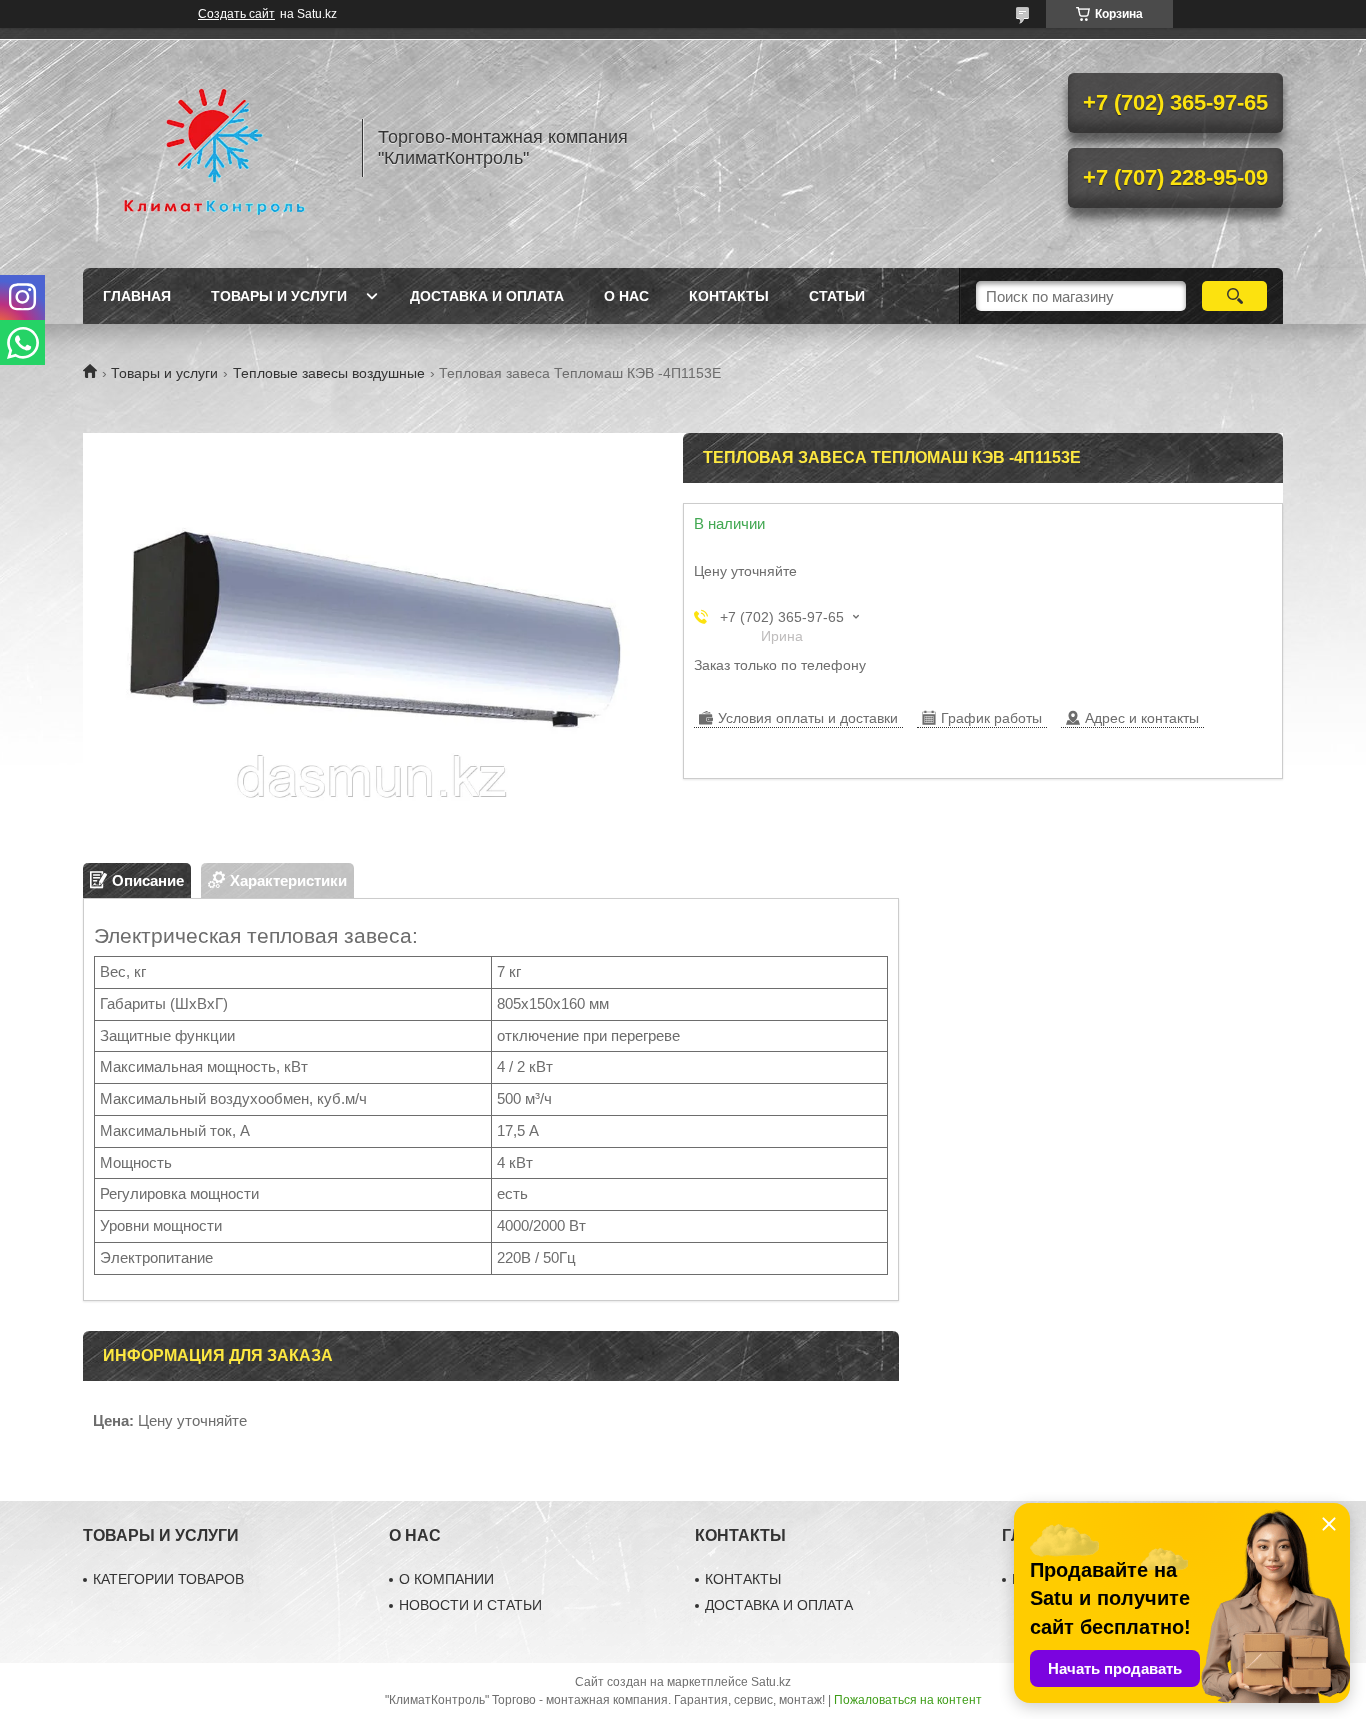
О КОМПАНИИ (446, 1579)
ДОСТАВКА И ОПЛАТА (779, 1605)
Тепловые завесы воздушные (329, 373)
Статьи (837, 296)
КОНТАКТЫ (743, 1579)
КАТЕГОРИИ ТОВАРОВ (168, 1579)
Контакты (729, 296)
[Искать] (1234, 296)
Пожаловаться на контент (908, 1700)
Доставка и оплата (487, 296)
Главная (137, 296)
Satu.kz (771, 1682)
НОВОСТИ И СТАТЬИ (470, 1605)
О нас (626, 296)
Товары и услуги (279, 296)
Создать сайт (236, 14)
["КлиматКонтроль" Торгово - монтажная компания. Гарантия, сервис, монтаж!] (213, 148)
